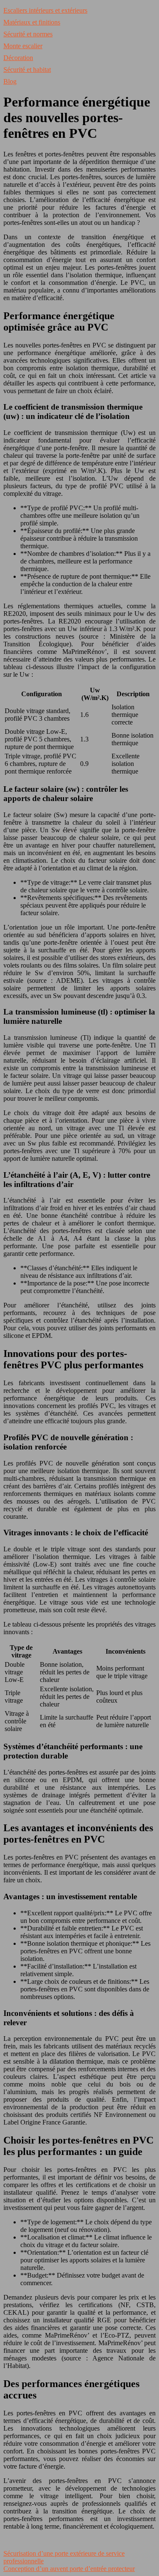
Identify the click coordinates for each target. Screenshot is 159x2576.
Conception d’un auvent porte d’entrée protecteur (69, 2569)
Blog (10, 81)
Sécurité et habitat (27, 70)
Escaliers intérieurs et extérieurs (45, 10)
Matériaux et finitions (32, 22)
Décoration (18, 58)
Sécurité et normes (28, 34)
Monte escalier (23, 46)
